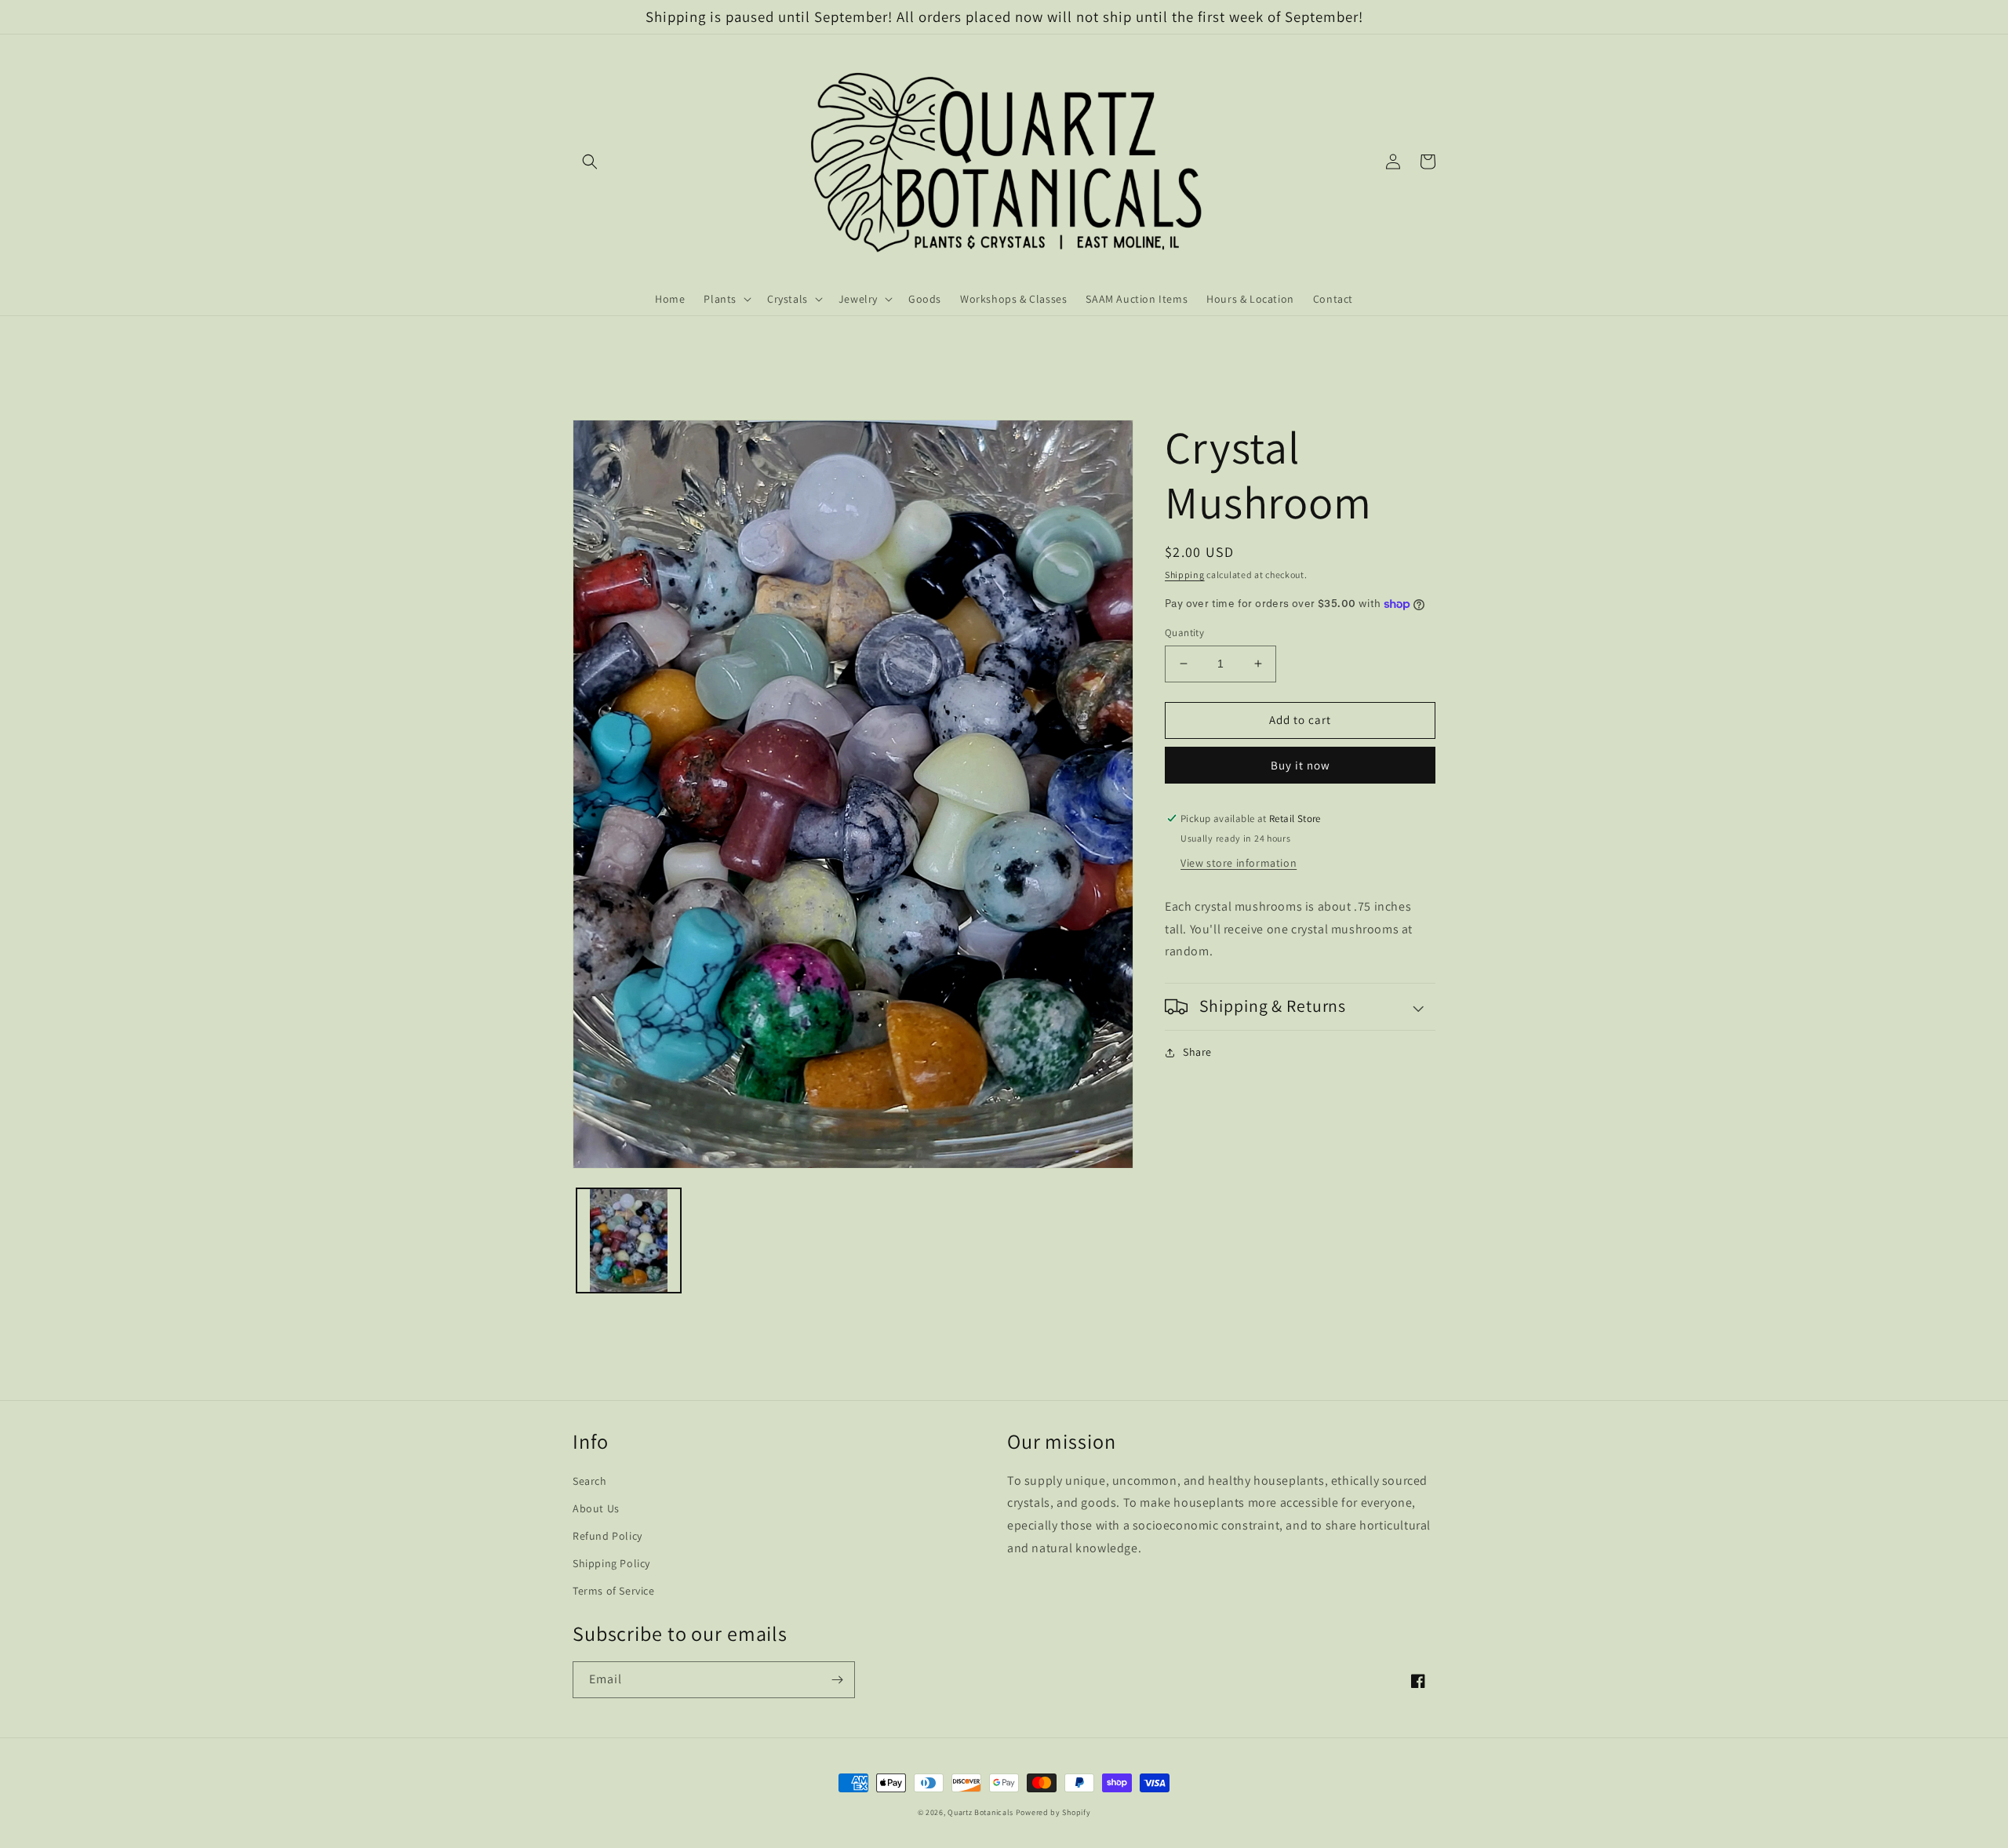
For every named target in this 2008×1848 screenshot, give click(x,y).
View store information (1239, 863)
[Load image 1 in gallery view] (629, 1240)
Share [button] (1197, 1052)
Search (590, 1481)
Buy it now (1300, 765)
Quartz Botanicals (980, 1812)
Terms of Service (614, 1591)
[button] (590, 162)
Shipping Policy (611, 1563)
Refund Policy (607, 1536)
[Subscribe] (837, 1680)
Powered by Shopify (1053, 1812)
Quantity (1184, 633)
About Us (596, 1508)
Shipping (1185, 575)
